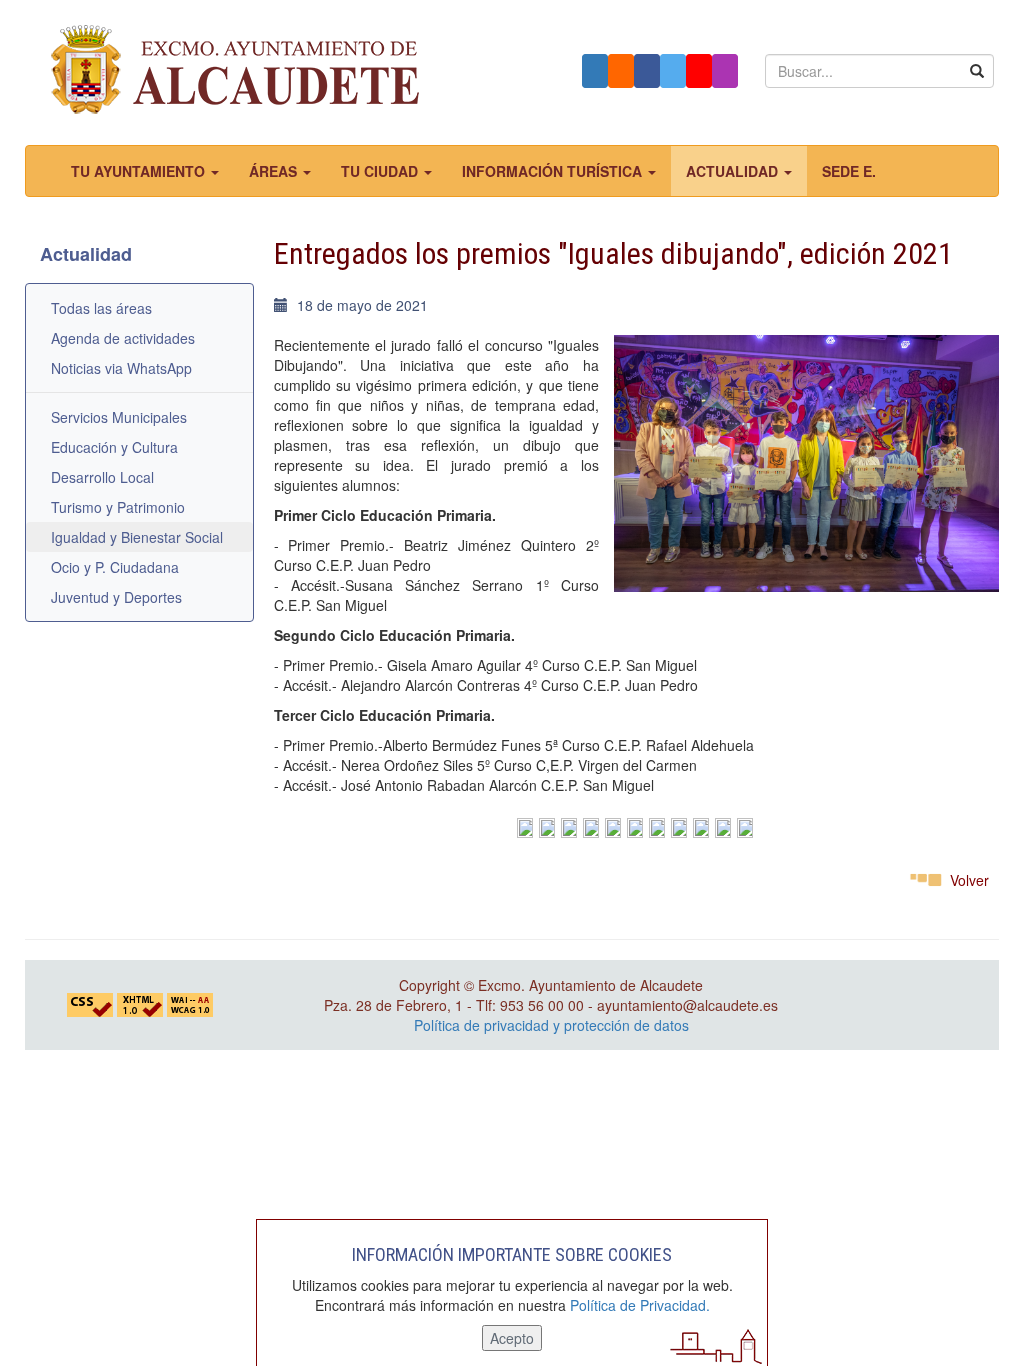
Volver (969, 880)
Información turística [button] (554, 171)
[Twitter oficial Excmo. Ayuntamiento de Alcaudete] (673, 71)
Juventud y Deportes (116, 597)
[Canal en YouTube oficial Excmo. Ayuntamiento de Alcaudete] (699, 71)
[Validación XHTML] (140, 1003)
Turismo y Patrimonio (118, 507)
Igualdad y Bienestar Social (137, 537)
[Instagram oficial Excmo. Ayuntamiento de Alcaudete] (725, 71)
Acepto (512, 1338)
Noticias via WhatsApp (121, 368)
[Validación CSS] (90, 1003)
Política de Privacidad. (640, 1305)
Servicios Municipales (119, 417)
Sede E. (849, 171)
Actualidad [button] (734, 171)
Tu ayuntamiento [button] (140, 171)
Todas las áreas (101, 308)
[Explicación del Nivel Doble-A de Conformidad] (190, 1003)
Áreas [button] (275, 171)
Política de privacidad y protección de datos (551, 1025)
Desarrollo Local (102, 477)
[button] (595, 71)
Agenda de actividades (123, 338)
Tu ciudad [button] (381, 171)
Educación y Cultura (114, 447)
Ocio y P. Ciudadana (115, 567)
